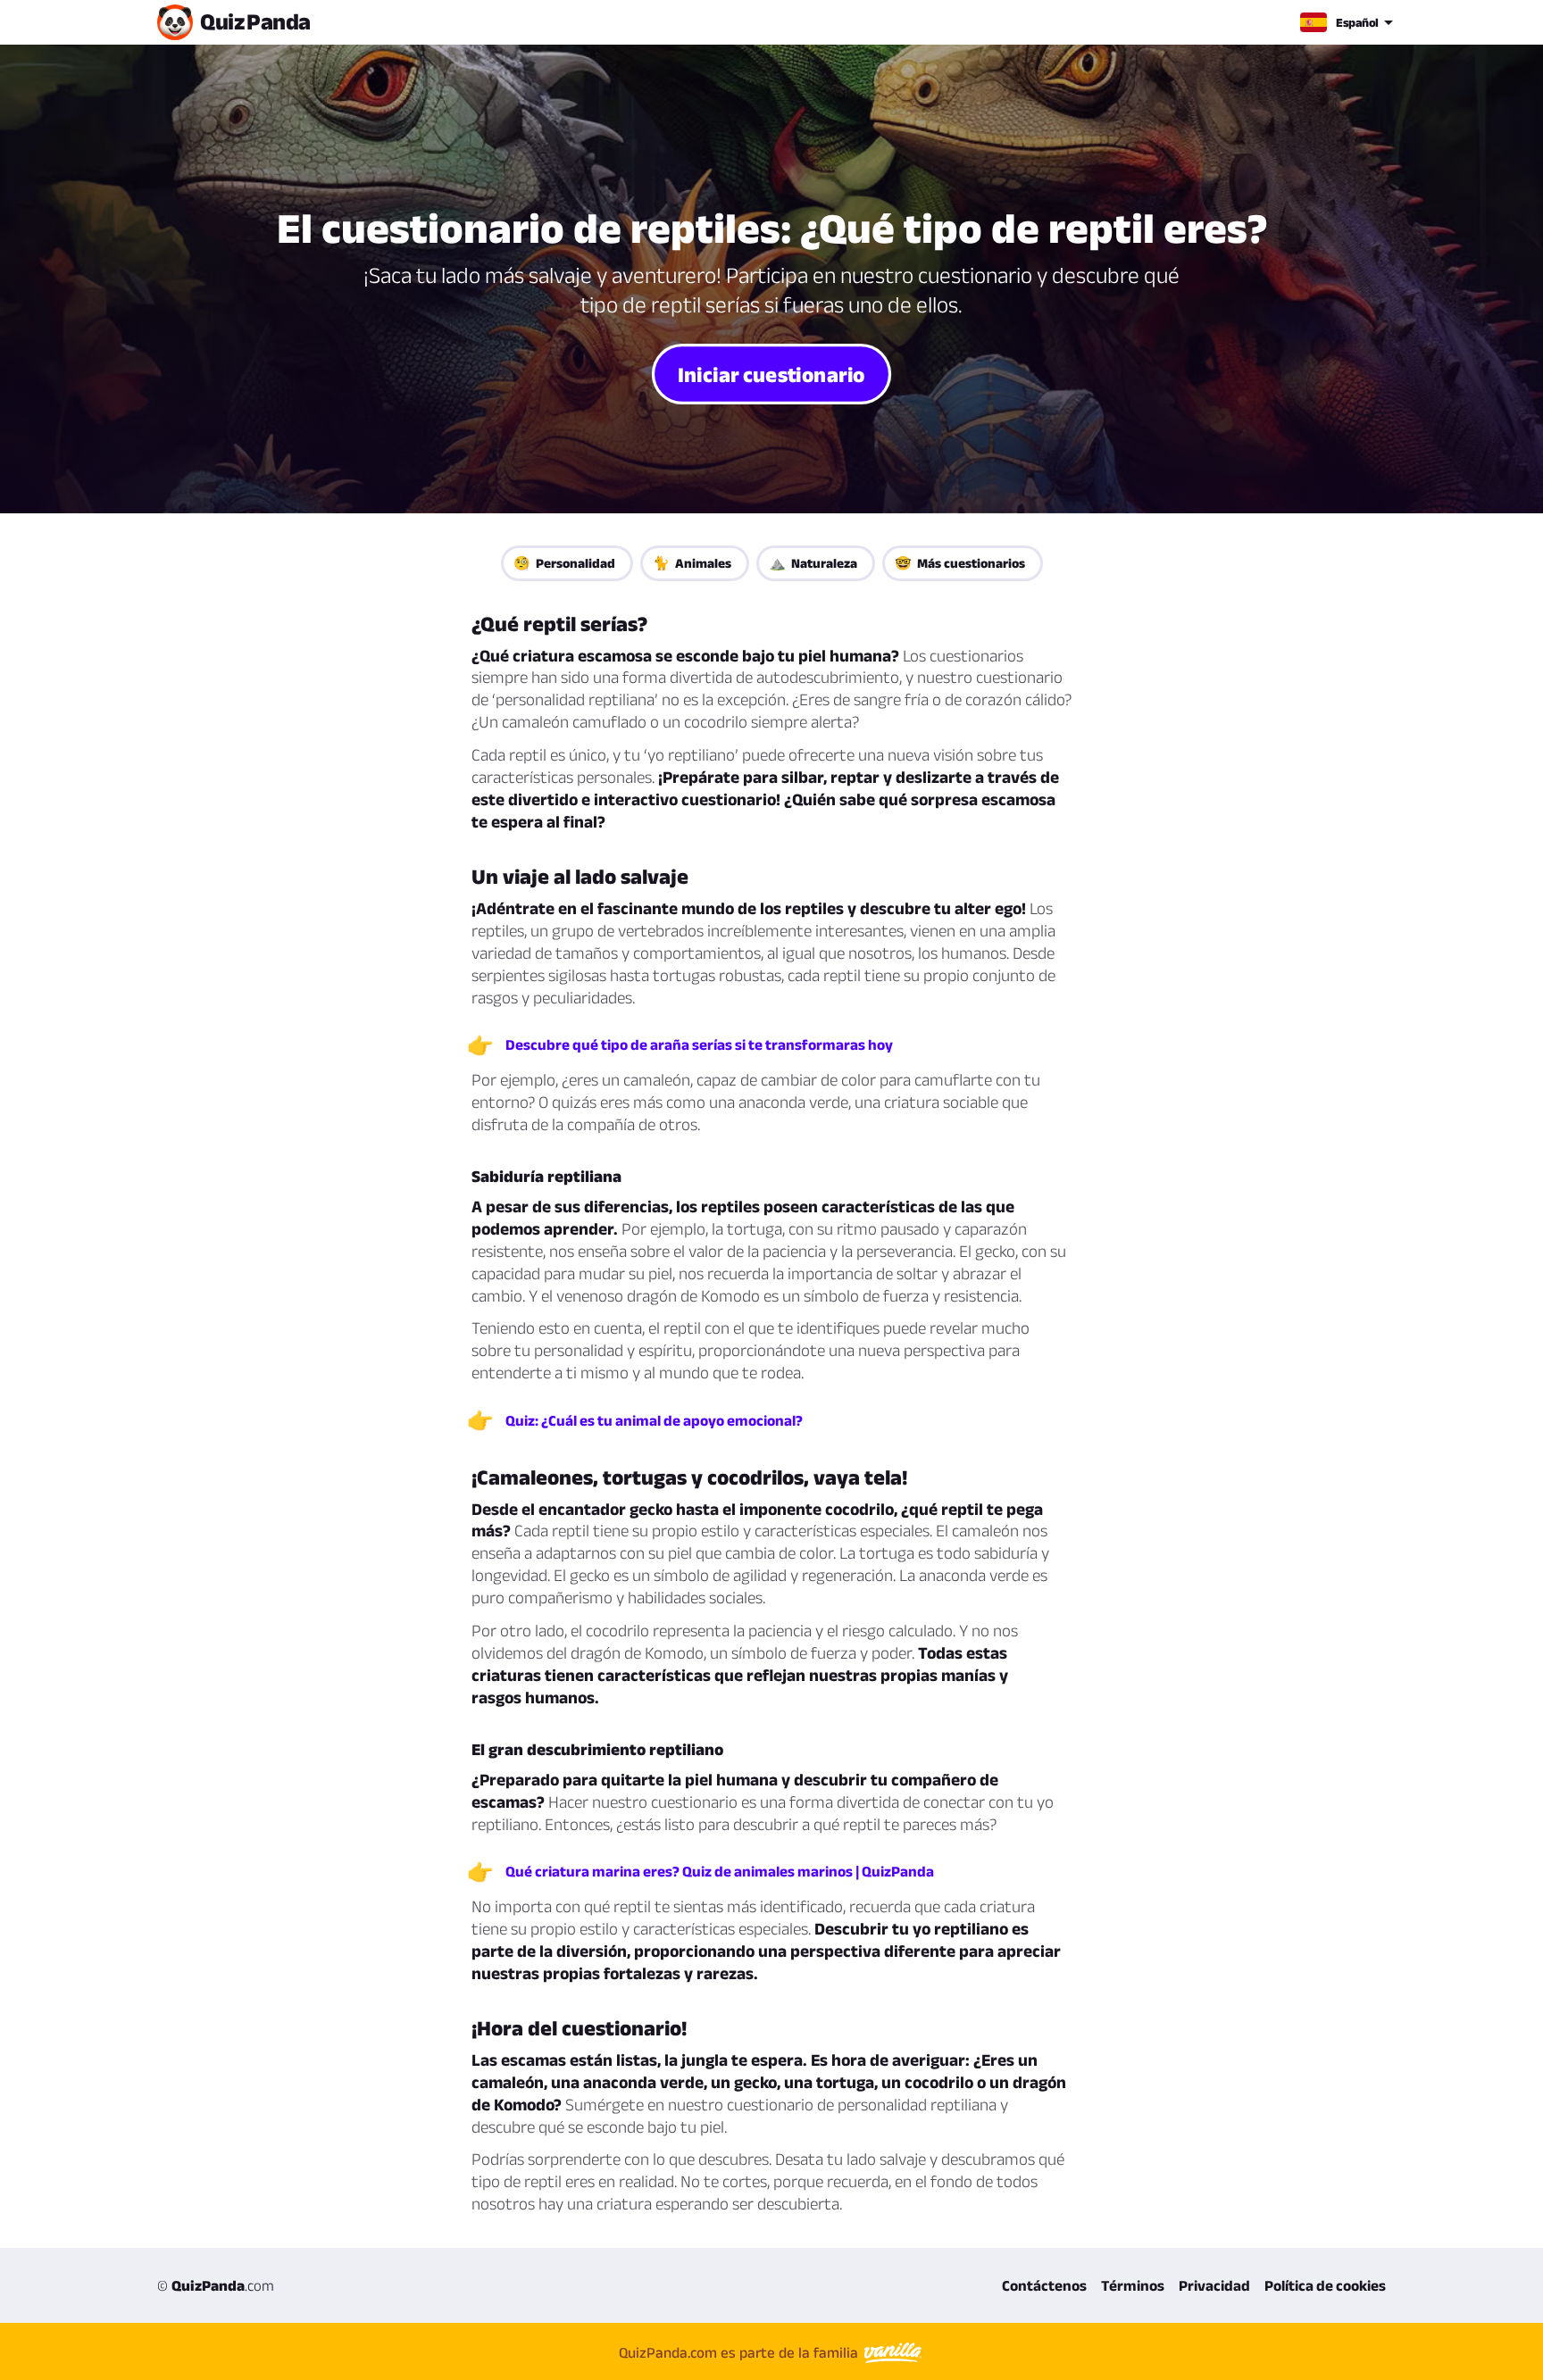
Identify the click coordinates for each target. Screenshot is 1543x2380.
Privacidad (1214, 2285)
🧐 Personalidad (564, 563)
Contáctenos (1044, 2285)
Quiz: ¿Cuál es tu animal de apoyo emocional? (654, 1420)
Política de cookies (1325, 2285)
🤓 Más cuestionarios (960, 563)
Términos (1133, 2285)
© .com (216, 2285)
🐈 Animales (692, 563)
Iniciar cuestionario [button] (771, 373)
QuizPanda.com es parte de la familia (740, 2352)
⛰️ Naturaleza (813, 563)
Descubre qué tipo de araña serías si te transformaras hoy (699, 1044)
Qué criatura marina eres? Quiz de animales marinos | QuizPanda (720, 1871)
